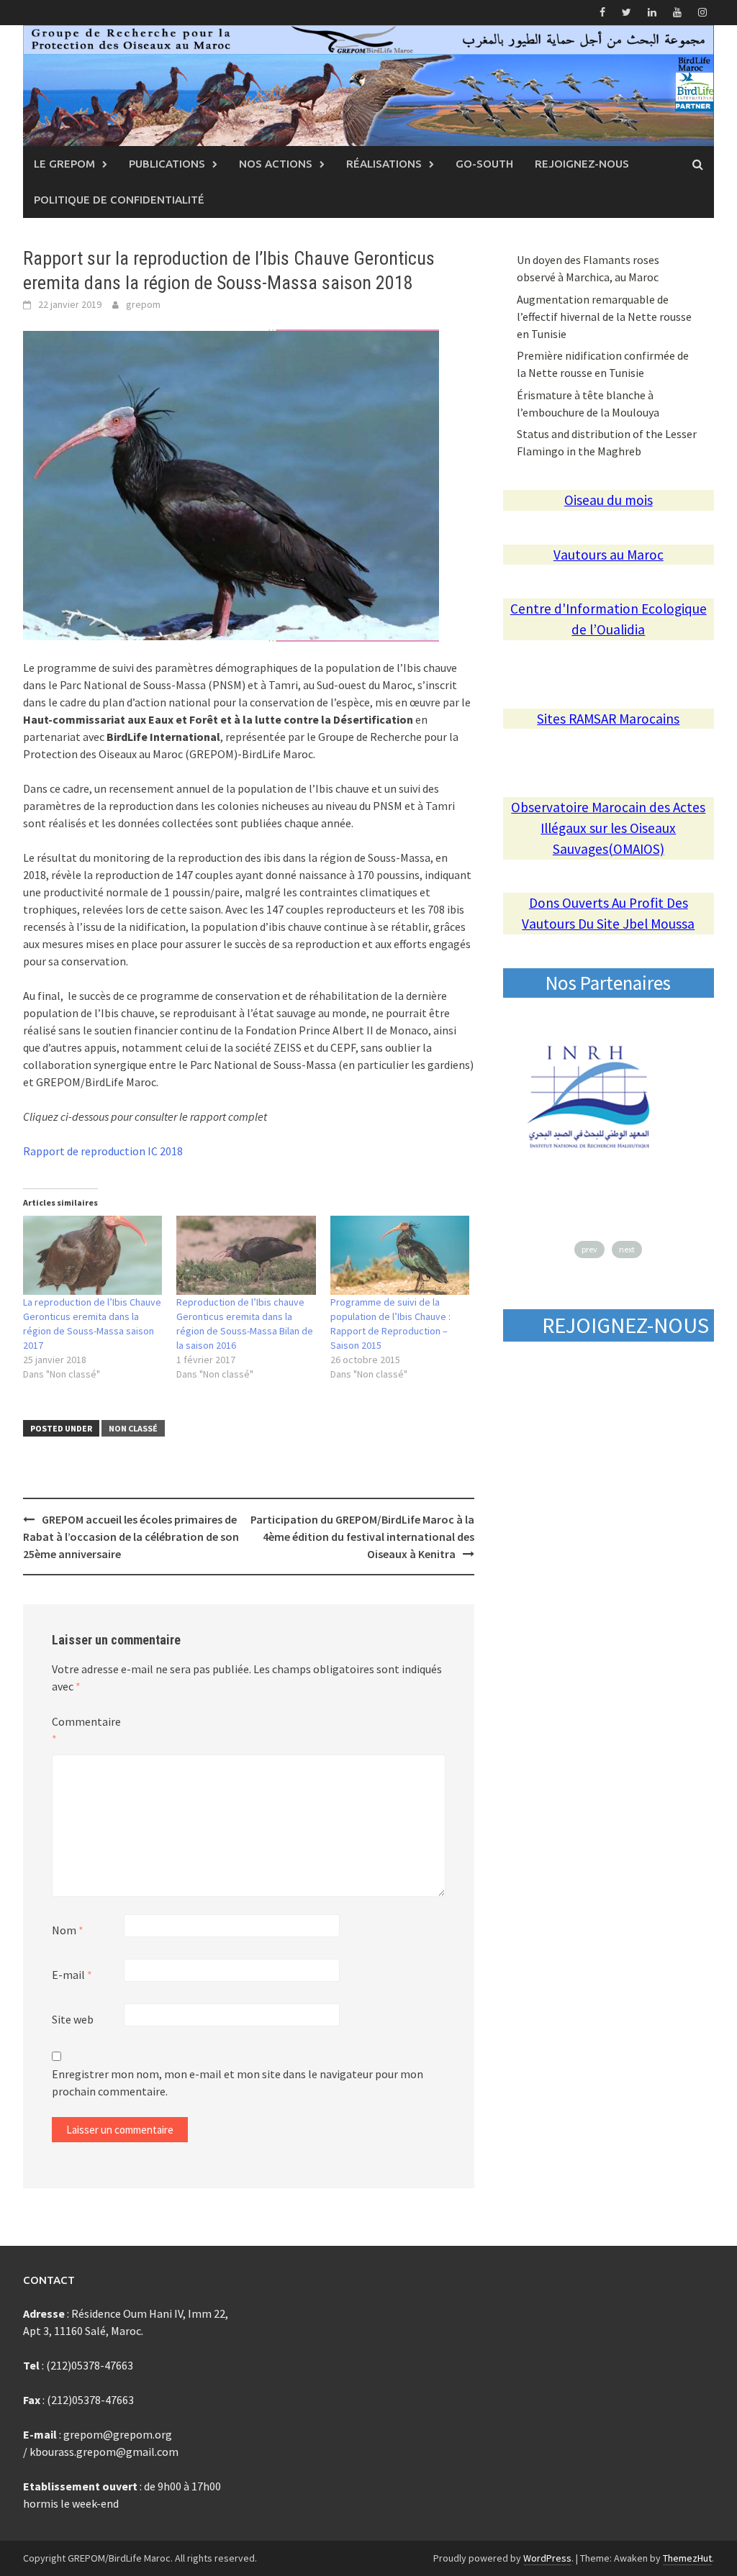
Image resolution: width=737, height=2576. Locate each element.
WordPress (547, 2558)
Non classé (133, 1428)
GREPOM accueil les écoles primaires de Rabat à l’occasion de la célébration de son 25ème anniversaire (131, 1537)
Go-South (484, 164)
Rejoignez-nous (582, 164)
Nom (68, 1930)
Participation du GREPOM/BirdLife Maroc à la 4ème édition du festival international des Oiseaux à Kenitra (362, 1537)
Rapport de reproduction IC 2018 (103, 1151)
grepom (143, 304)
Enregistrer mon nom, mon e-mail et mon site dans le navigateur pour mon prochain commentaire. (238, 2083)
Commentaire (86, 1730)
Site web (73, 2019)
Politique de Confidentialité (119, 200)
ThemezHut (687, 2558)
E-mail (72, 1975)
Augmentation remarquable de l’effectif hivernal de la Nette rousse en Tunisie (604, 317)
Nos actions (276, 164)
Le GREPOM (64, 164)
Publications (167, 164)
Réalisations (384, 164)
